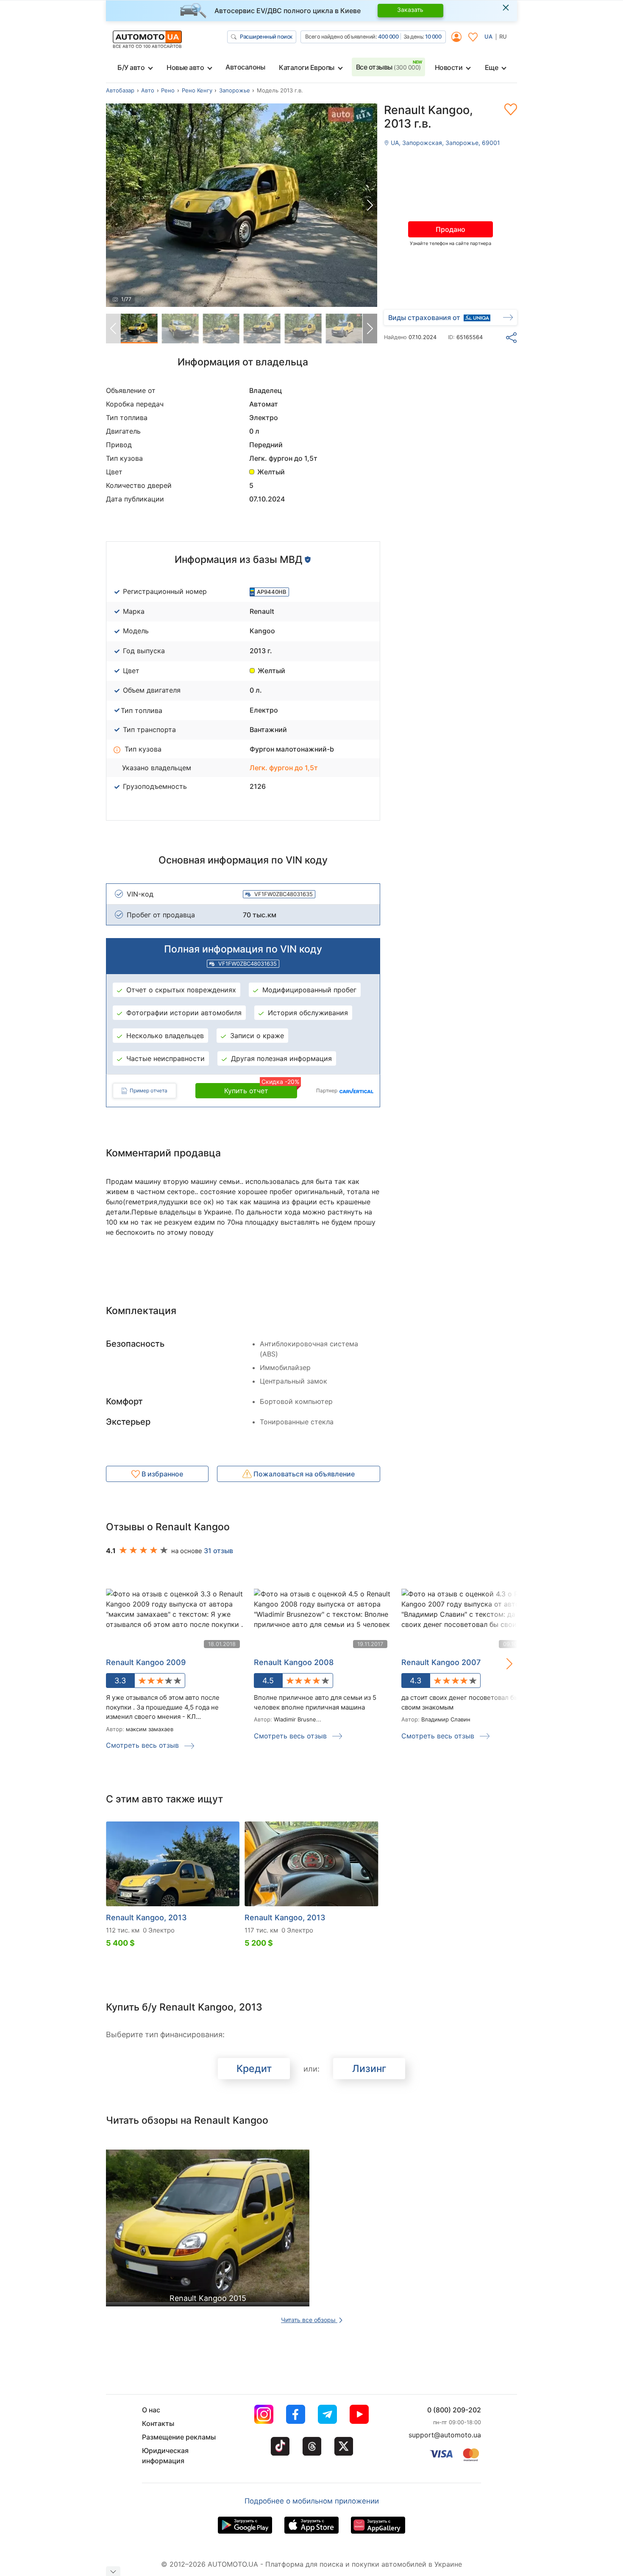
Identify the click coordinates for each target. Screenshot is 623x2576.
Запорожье (235, 90)
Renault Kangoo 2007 (441, 1662)
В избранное (161, 1474)
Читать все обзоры (309, 2320)
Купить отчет (261, 1089)
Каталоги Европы (307, 67)
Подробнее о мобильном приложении (312, 2501)
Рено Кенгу (197, 90)
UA (488, 36)
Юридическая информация (165, 2456)
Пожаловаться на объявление (303, 1474)
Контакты (158, 2423)
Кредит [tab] (254, 2069)
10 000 (433, 36)
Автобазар (120, 90)
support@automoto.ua (445, 2435)
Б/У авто (131, 67)
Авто (148, 90)
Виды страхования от (424, 317)
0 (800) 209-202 (454, 2410)
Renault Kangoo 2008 (294, 1662)
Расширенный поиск (266, 36)
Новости (449, 67)
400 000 (388, 36)
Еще (492, 67)
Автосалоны (245, 67)
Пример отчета (149, 1090)
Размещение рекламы (179, 2437)
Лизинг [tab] (369, 2069)
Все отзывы (388, 67)
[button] (370, 205)
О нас (151, 2410)
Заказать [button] (410, 10)
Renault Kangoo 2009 (146, 1662)
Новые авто (185, 67)
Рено (168, 90)
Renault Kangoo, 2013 (146, 1917)
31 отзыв (218, 1551)
